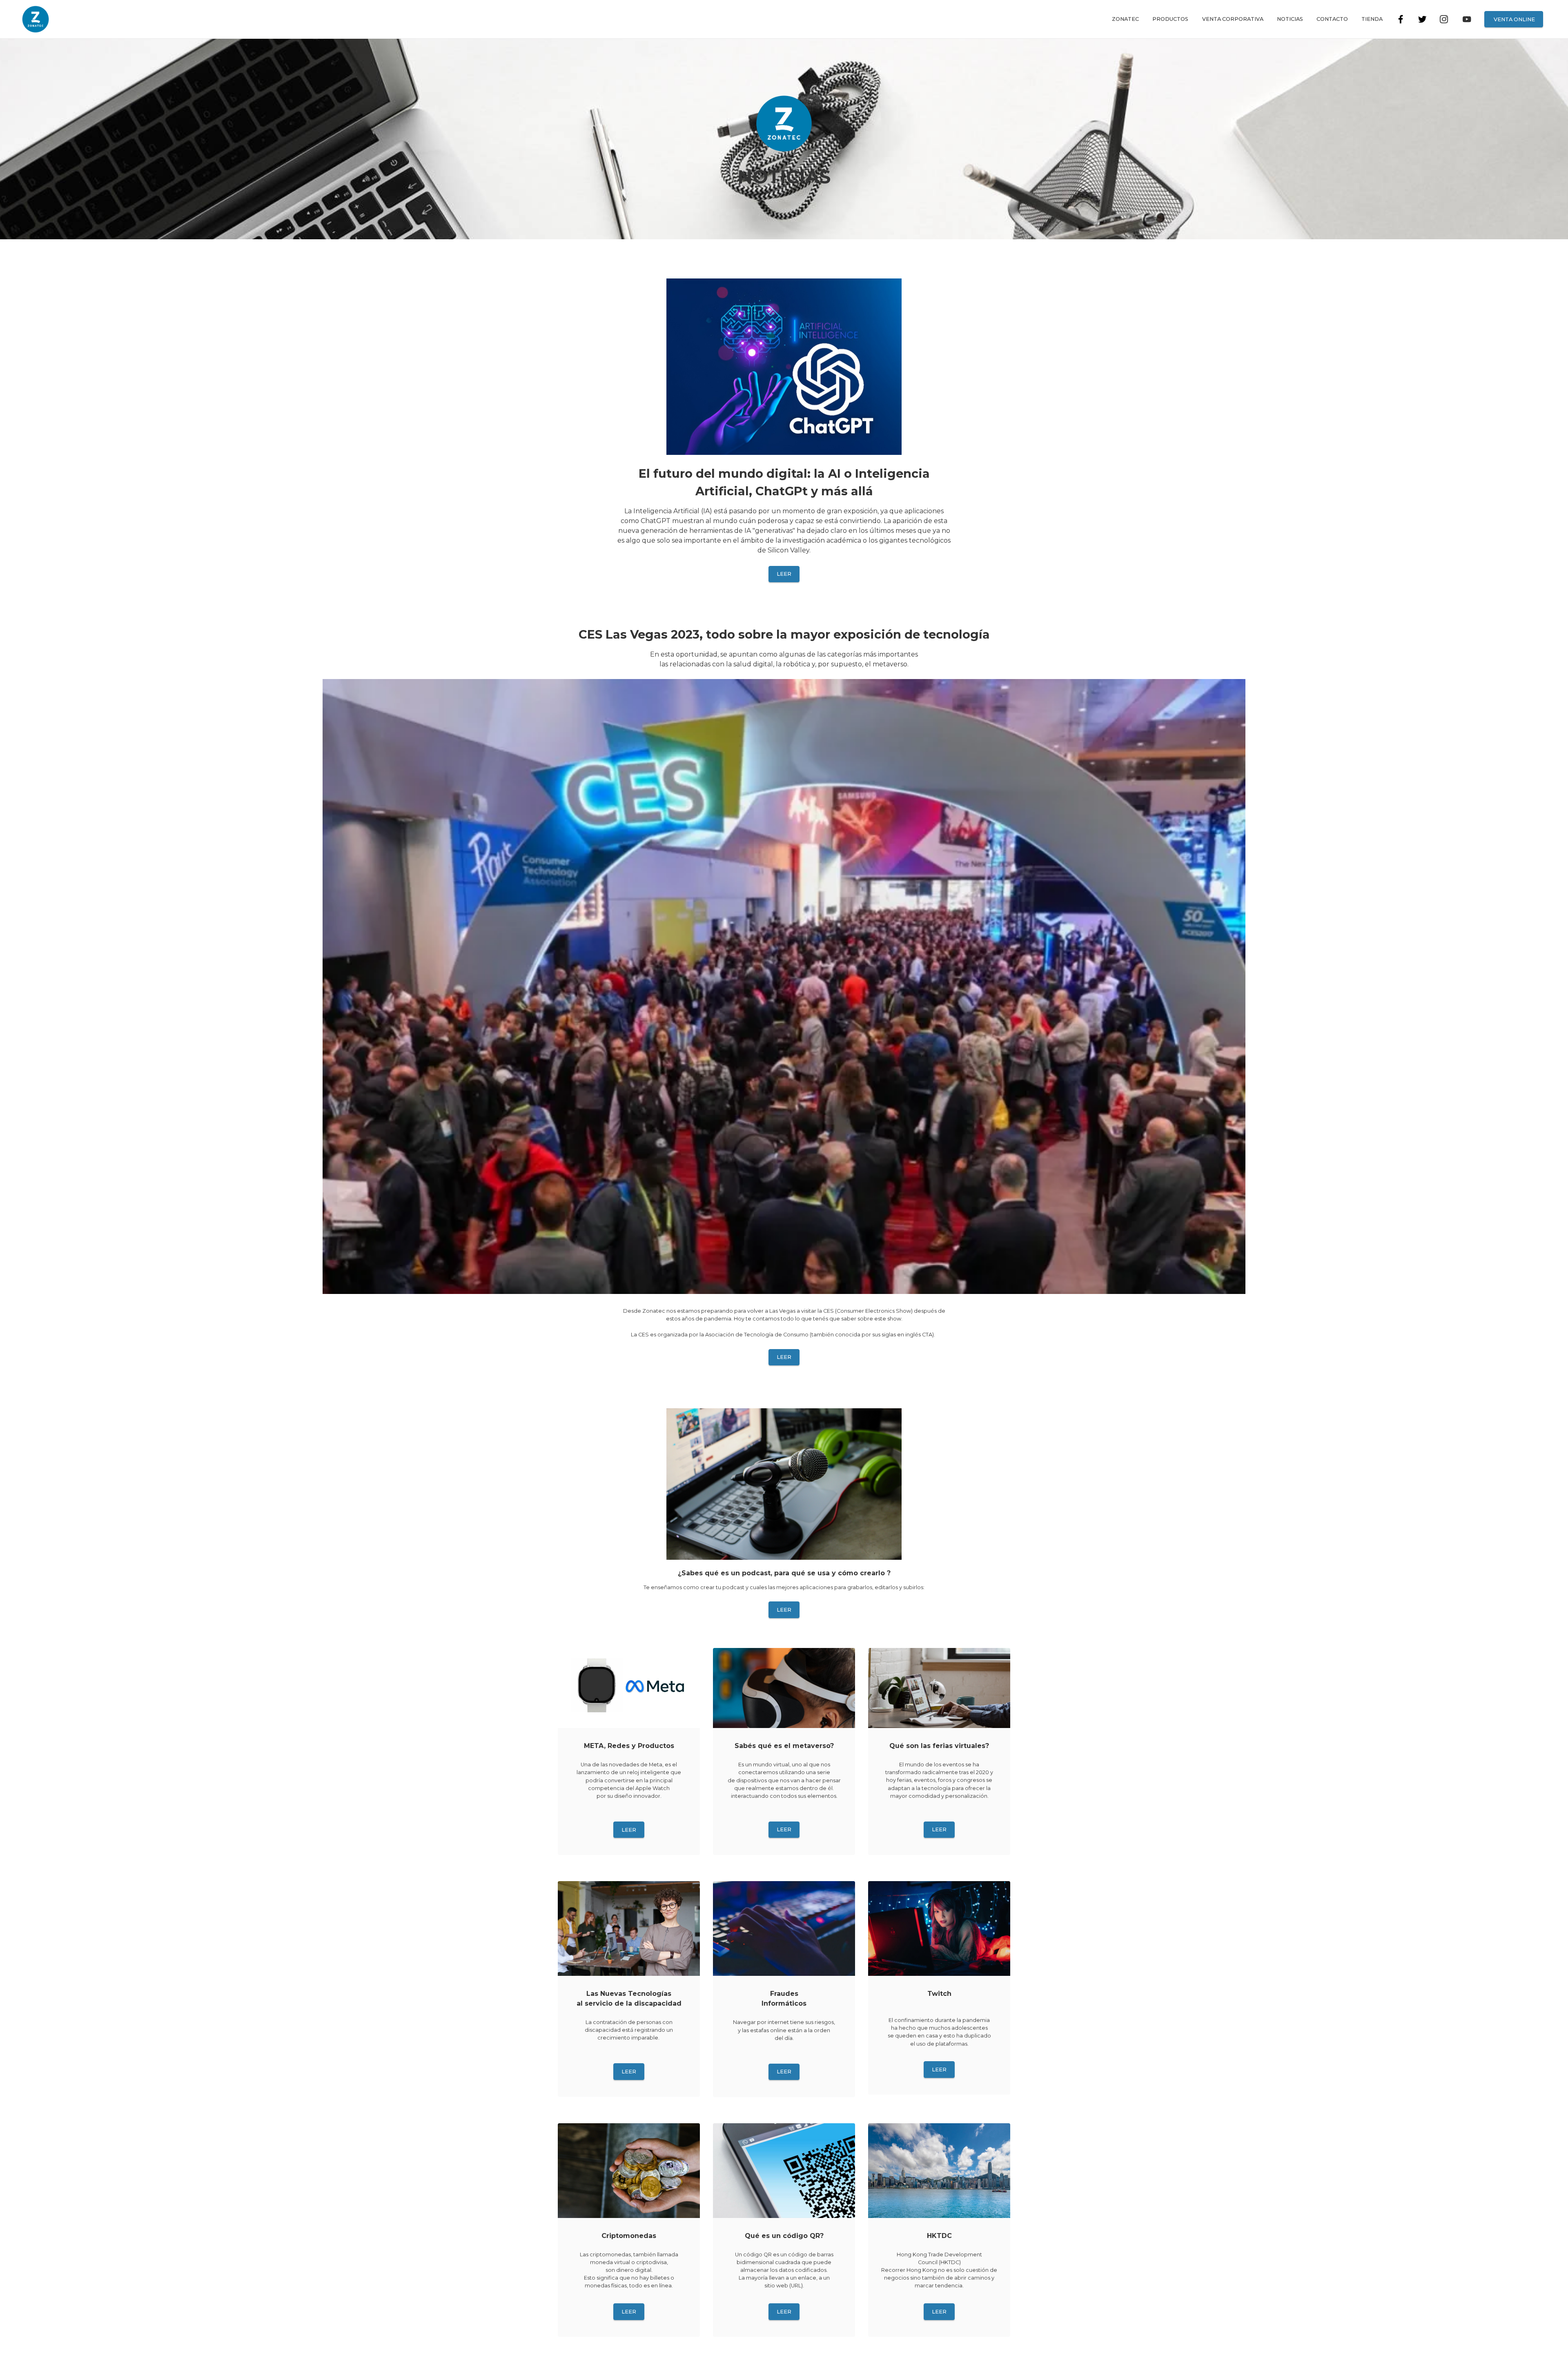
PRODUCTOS (1170, 19)
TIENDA (1372, 19)
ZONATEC (1125, 19)
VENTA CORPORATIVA (1233, 19)
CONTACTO (1332, 19)
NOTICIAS (1290, 19)
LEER (784, 574)
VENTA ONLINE (1514, 19)
